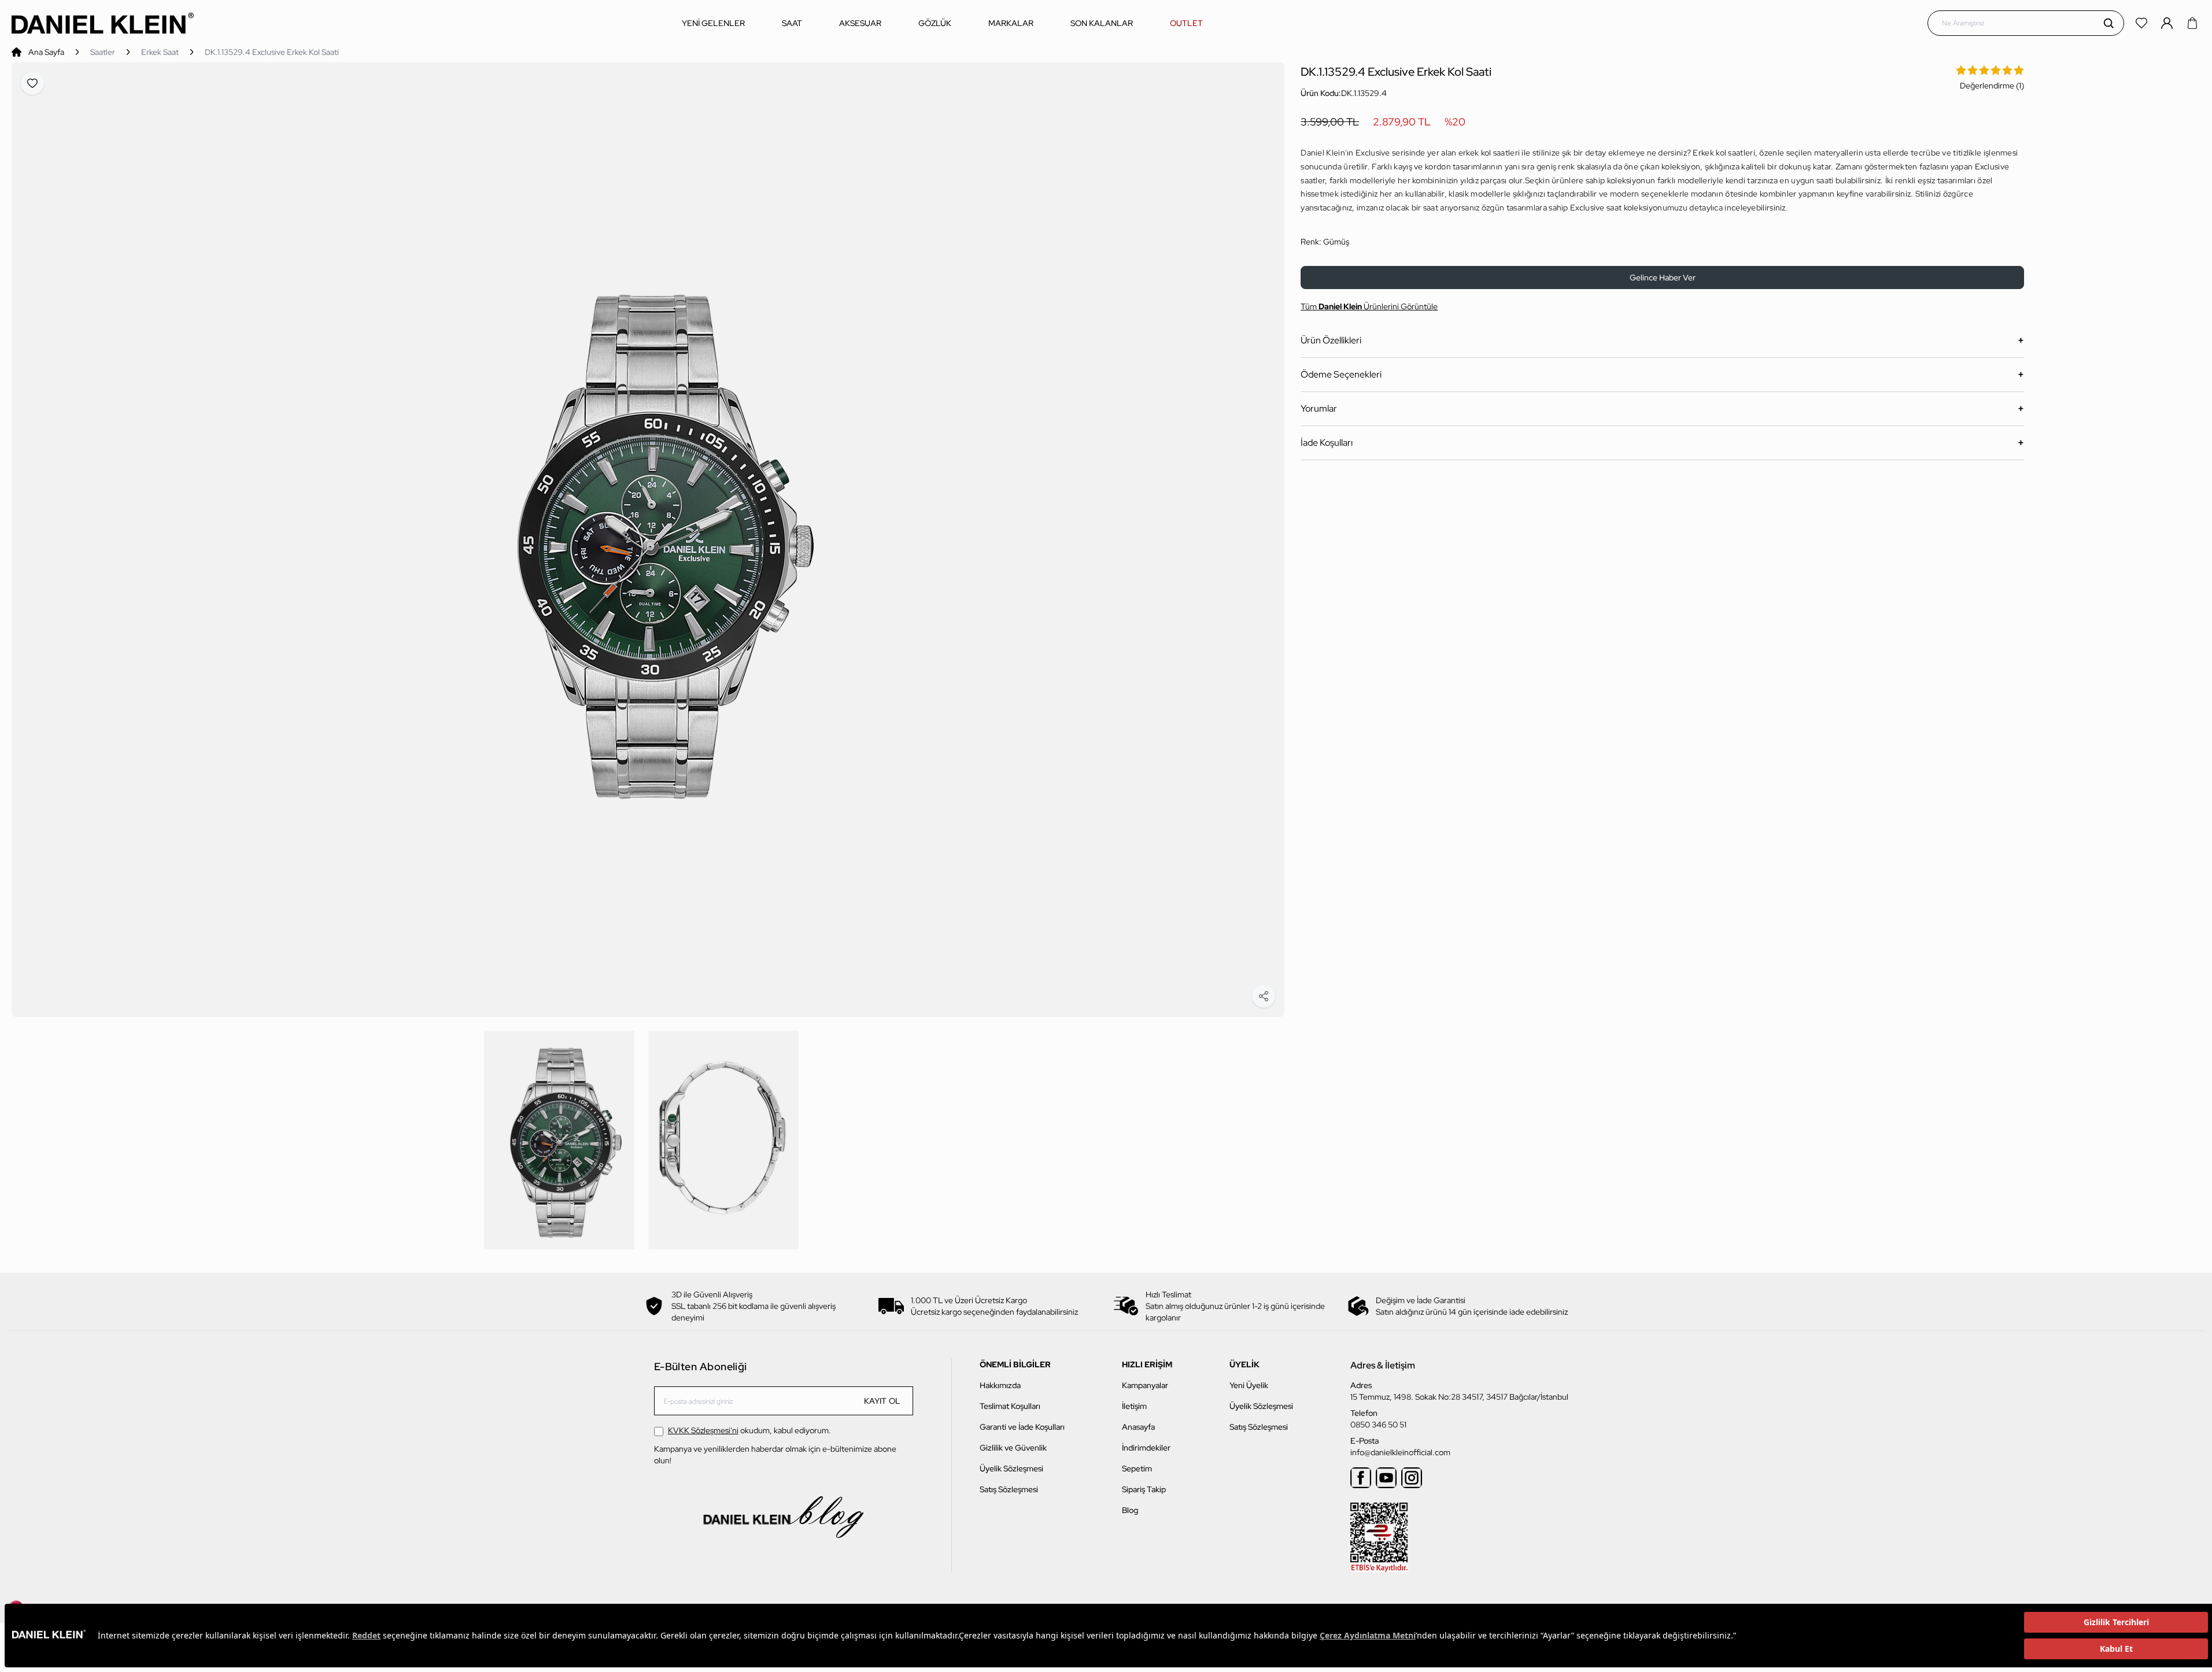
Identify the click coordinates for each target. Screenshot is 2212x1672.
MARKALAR (1011, 23)
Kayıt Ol (882, 1401)
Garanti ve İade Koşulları (1022, 1427)
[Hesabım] (2168, 23)
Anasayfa (1138, 1427)
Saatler (103, 52)
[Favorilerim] (2143, 23)
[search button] (2108, 23)
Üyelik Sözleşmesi (1011, 1468)
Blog (1130, 1510)
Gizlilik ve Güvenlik (1013, 1448)
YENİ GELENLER (713, 23)
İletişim (1134, 1406)
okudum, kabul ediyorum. (749, 1430)
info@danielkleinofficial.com (1400, 1452)
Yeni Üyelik (1249, 1385)
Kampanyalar (1145, 1385)
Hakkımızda (1000, 1385)
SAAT (792, 23)
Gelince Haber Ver (1663, 278)
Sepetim (1137, 1468)
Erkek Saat (160, 52)
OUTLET (1186, 23)
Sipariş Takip (1144, 1489)
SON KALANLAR (1102, 23)
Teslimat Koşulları (1010, 1406)
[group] (648, 540)
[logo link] (103, 23)
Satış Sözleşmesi (1009, 1489)
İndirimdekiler (1146, 1448)
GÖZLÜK (935, 23)
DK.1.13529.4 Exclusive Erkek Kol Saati (272, 52)
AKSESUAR (860, 23)
